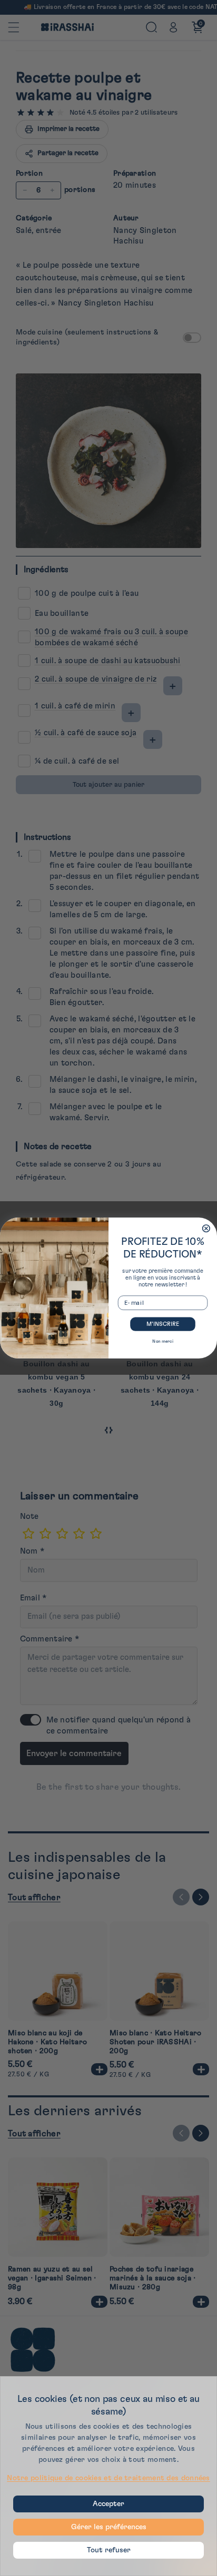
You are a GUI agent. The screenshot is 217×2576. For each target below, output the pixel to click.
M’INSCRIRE (163, 1324)
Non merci (162, 1341)
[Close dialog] (206, 1229)
